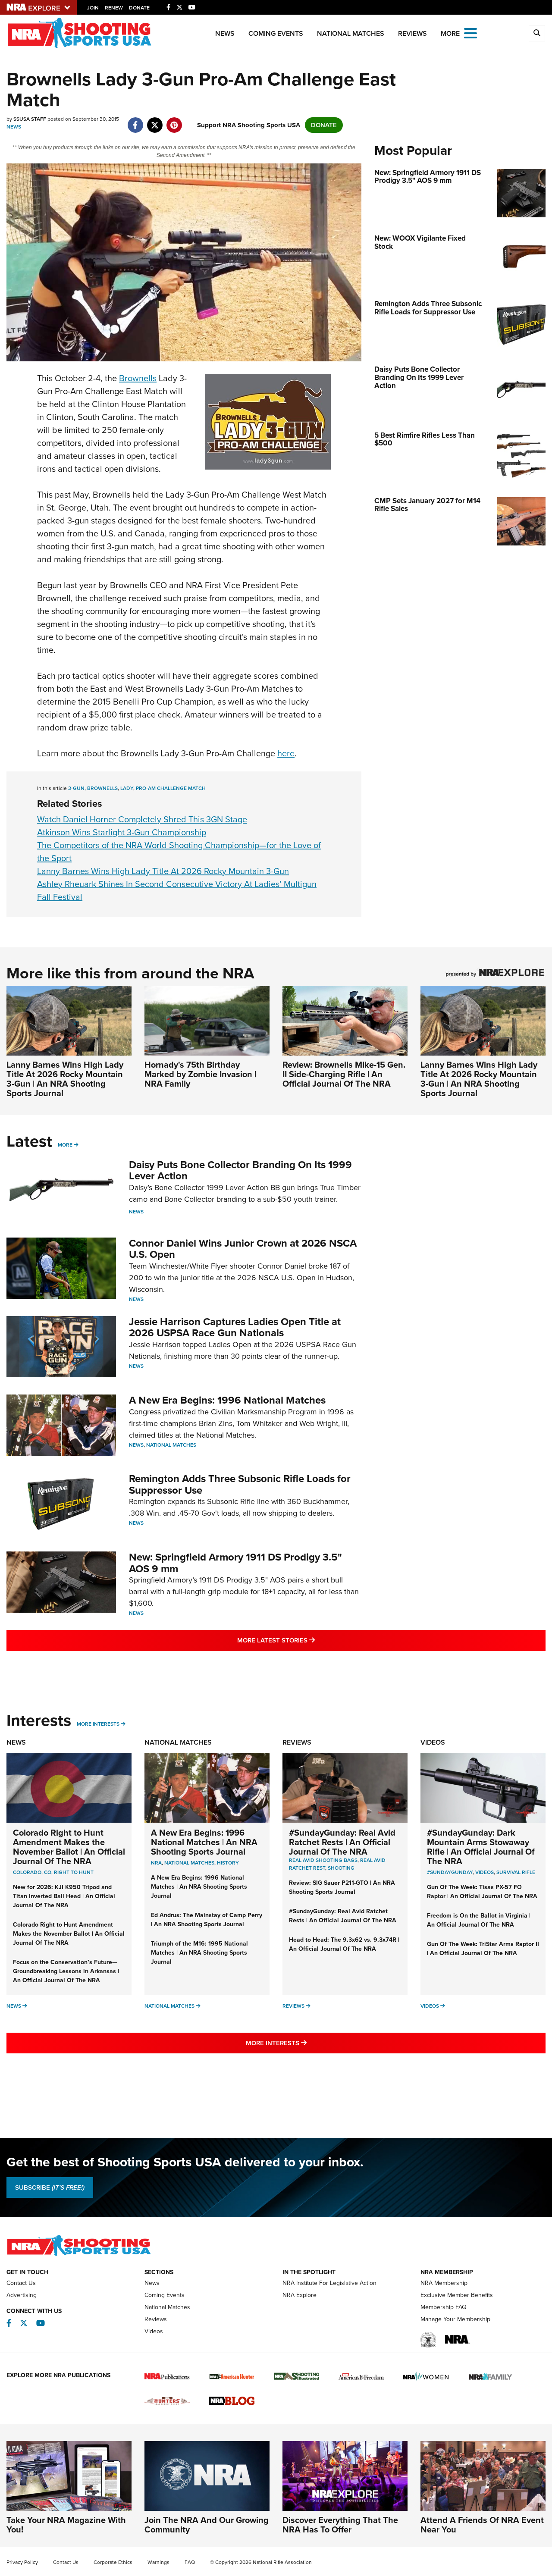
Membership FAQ (444, 2307)
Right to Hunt (74, 1872)
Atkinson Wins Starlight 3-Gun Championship (122, 832)
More (65, 1145)
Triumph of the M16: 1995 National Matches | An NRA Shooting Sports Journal (199, 1953)
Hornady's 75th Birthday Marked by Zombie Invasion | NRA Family (200, 1074)
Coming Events (276, 33)
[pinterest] (174, 121)
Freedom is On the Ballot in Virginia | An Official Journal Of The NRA (479, 1920)
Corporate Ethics (113, 2562)
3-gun (76, 788)
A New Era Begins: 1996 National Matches (227, 1400)
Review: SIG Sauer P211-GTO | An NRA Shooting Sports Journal (342, 1887)
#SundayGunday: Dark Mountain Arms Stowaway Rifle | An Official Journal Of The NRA (481, 1847)
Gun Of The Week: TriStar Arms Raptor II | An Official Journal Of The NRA (483, 1949)
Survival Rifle (516, 1872)
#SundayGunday (450, 1872)
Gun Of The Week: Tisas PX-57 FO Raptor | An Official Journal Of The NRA (482, 1892)
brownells (102, 788)
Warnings (158, 2562)
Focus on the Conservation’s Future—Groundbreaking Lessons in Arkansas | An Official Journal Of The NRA (66, 1971)
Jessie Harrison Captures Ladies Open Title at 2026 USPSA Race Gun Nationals (235, 1327)
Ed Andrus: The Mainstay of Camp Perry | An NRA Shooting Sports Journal (207, 1920)
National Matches (351, 33)
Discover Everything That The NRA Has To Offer (340, 2525)
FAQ (190, 2562)
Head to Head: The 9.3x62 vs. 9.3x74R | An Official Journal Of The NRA (344, 1944)
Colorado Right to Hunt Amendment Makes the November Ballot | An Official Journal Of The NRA (69, 1847)
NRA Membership (444, 2283)
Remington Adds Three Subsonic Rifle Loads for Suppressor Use (240, 1484)
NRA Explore (300, 2295)
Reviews (412, 33)
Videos (433, 1742)
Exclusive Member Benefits (457, 2295)
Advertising (22, 2295)
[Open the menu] (470, 33)
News (225, 33)
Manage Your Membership (455, 2319)
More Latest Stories (311, 1640)
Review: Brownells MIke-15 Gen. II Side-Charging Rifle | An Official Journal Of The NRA (344, 1074)
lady (127, 788)
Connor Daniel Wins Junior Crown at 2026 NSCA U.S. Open (243, 1249)
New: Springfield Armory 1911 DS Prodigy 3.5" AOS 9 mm (235, 1563)
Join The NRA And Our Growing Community (207, 2525)
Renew (114, 8)
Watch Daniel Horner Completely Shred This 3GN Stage (142, 819)
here (286, 753)
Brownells (138, 378)
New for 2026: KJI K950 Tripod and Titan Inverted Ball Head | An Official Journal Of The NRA (64, 1896)
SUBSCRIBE (50, 2187)
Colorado (27, 1872)
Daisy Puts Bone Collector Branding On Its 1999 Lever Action (240, 1170)
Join (93, 8)
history (228, 1863)
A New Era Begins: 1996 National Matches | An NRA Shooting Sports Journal (204, 1842)
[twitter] (155, 121)
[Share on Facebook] (135, 121)
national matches (189, 1863)
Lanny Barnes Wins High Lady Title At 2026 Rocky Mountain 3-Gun (163, 871)
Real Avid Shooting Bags (323, 1860)
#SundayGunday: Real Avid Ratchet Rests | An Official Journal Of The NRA (342, 1842)
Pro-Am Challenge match (171, 788)
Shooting (341, 1868)
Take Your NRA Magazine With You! (66, 2525)
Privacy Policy (22, 2562)
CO (48, 1872)
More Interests (98, 1724)
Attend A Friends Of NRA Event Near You (482, 2525)
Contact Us (21, 2283)
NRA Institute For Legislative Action (329, 2283)
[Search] (537, 33)
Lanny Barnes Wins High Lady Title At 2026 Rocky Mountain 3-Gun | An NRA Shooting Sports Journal (65, 1079)
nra (156, 1863)
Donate (139, 8)
